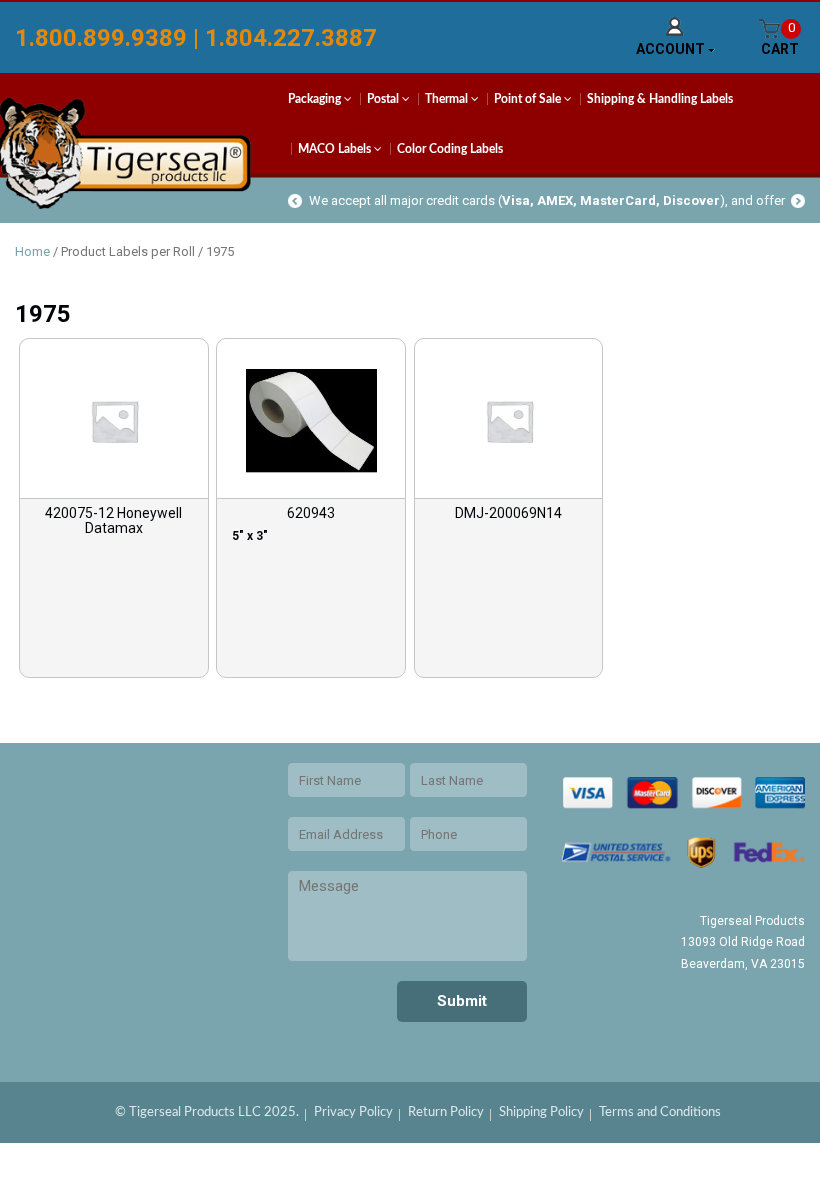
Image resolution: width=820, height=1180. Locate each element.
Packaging (316, 99)
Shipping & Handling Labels (660, 99)
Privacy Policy (353, 1112)
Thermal (448, 99)
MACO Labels (336, 149)
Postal (384, 99)
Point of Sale (529, 99)
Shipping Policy (541, 1112)
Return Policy (446, 1112)
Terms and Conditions (660, 1112)
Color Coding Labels (450, 149)
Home (32, 251)
